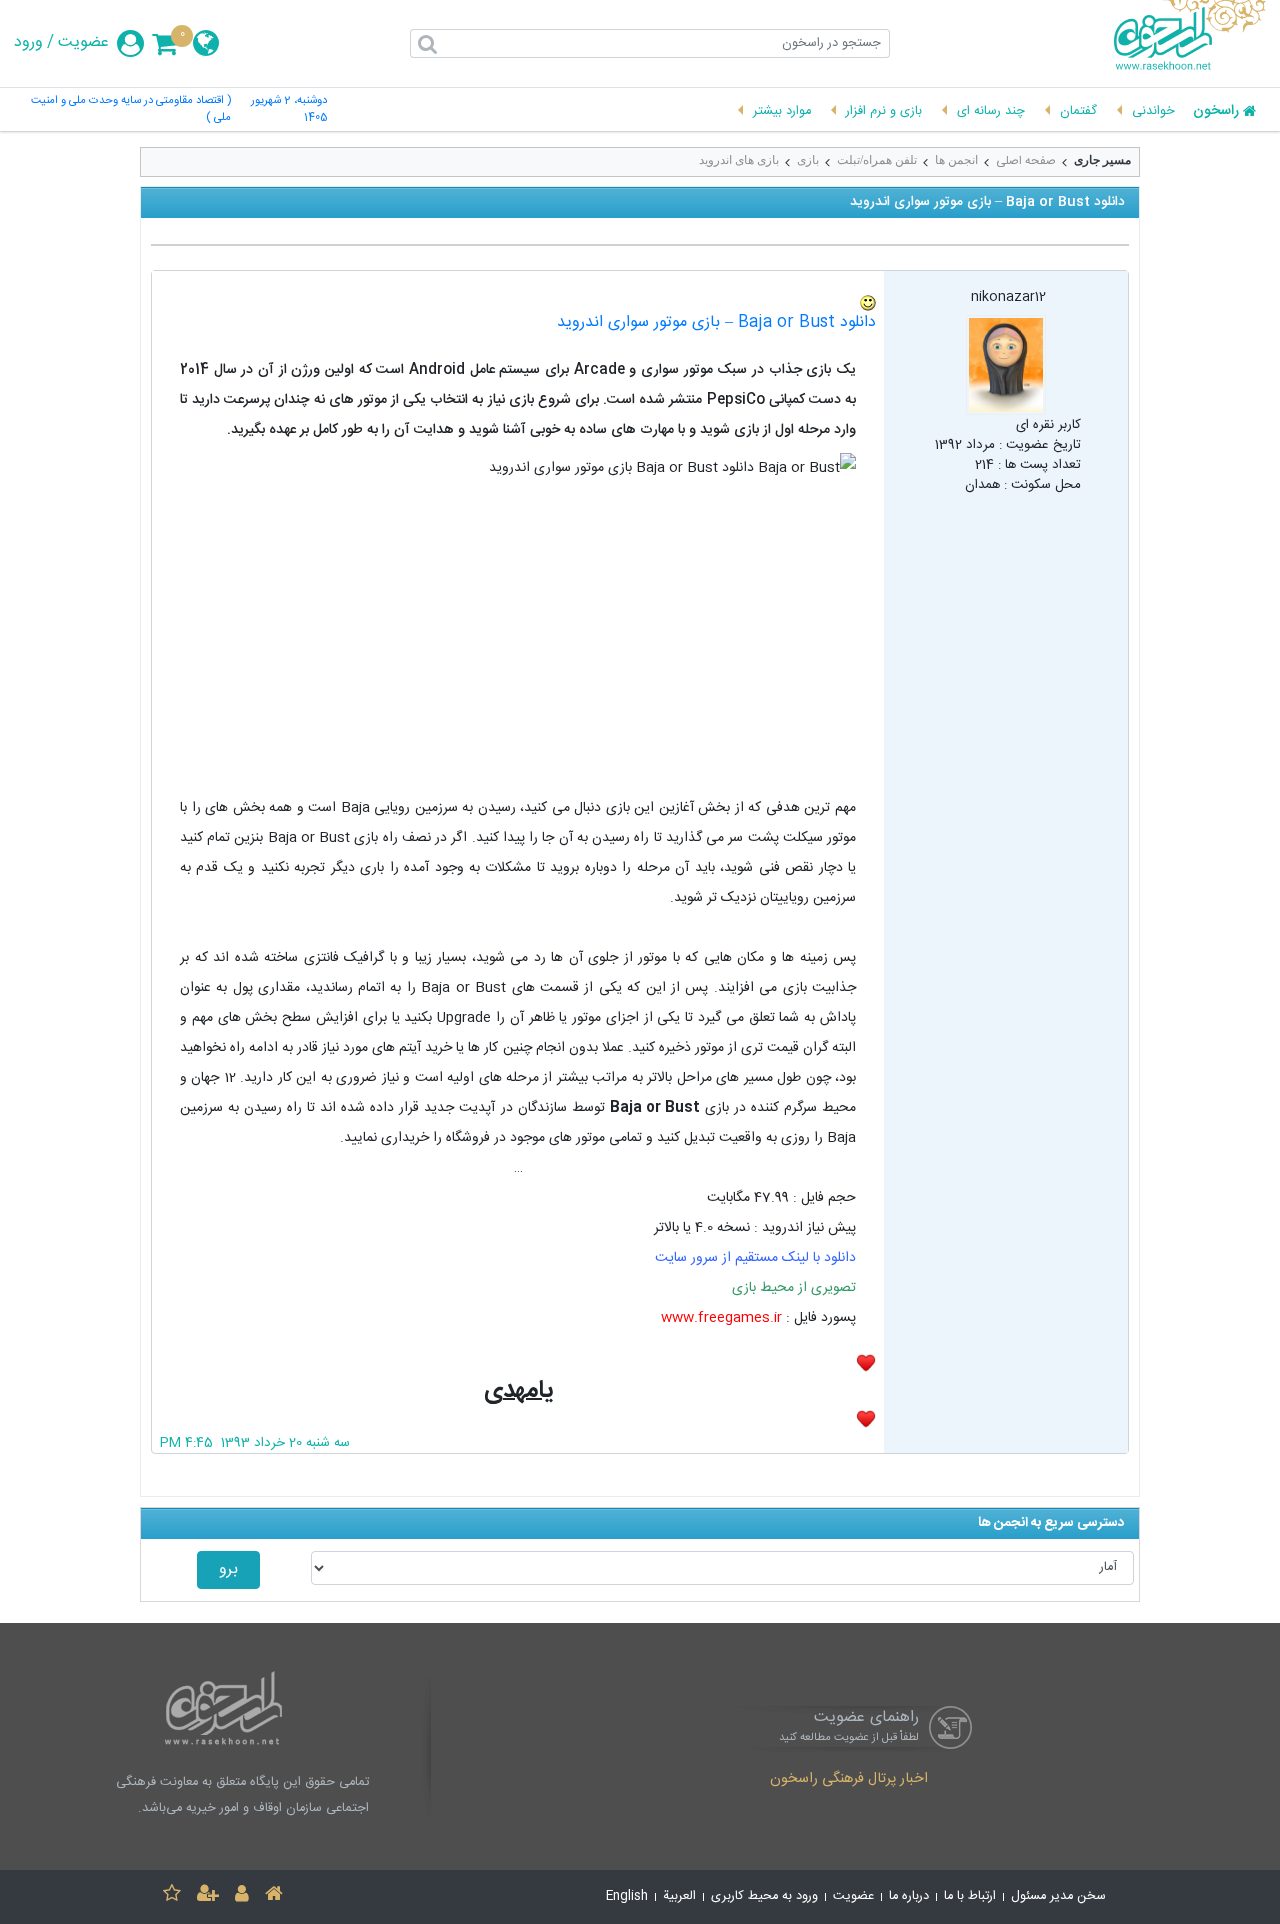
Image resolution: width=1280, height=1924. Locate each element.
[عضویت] (208, 1896)
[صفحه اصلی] (274, 1896)
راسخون (1216, 112)
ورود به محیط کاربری (764, 1896)
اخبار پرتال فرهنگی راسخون (849, 1780)
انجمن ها (956, 160)
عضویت (83, 43)
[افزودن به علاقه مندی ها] (172, 1896)
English (627, 1896)
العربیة (679, 1896)
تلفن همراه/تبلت (877, 160)
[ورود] (242, 1896)
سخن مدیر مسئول (1058, 1896)
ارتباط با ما (970, 1896)
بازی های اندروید (739, 160)
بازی (808, 160)
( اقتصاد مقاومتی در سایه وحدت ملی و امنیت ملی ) (130, 110)
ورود (28, 43)
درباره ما (909, 1896)
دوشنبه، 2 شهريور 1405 (289, 110)
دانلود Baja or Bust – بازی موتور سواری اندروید (716, 322)
